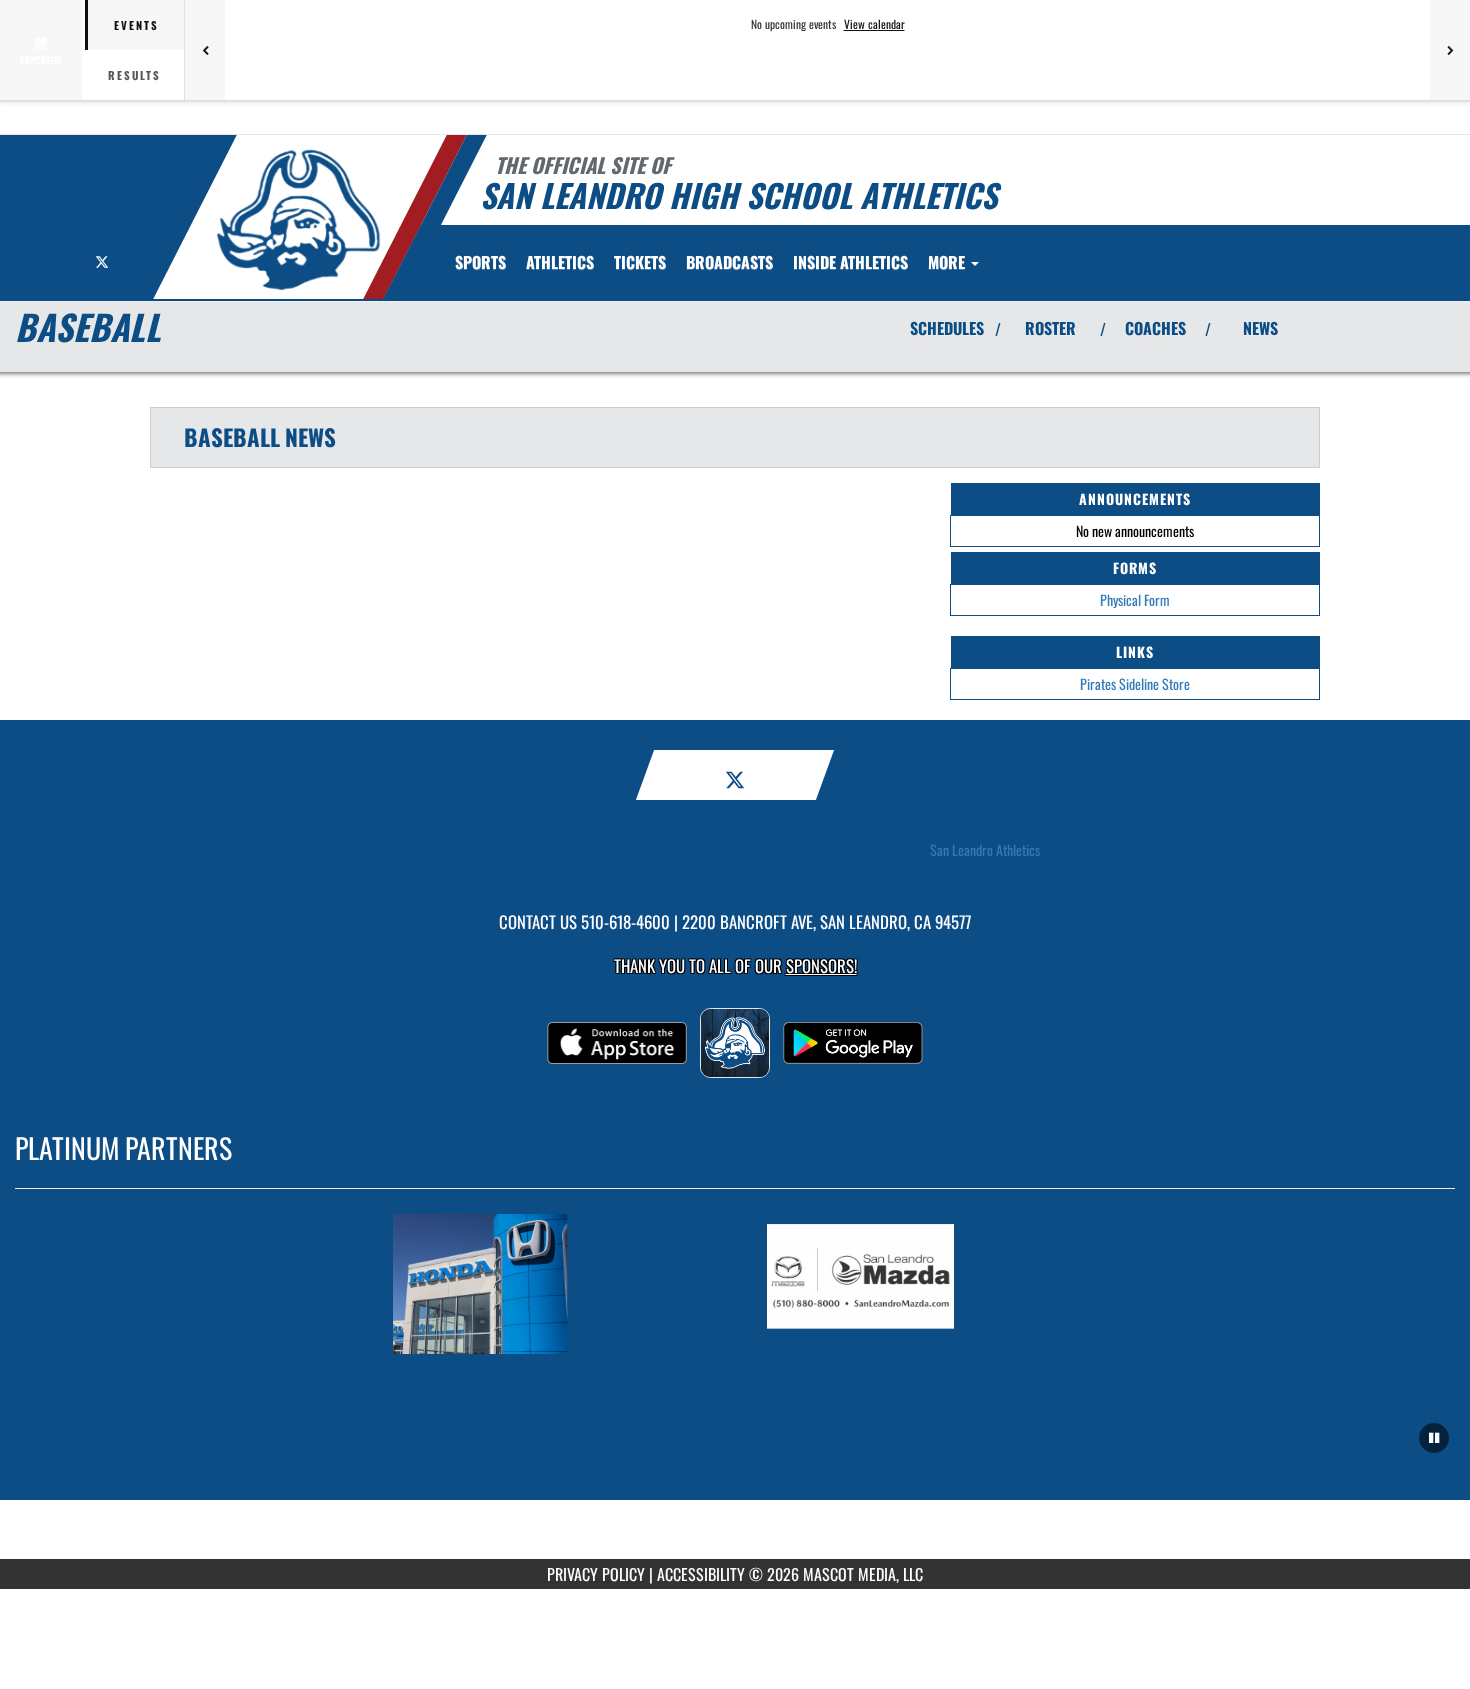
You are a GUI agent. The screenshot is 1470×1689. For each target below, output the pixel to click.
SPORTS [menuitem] (480, 262)
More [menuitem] (948, 262)
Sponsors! (821, 965)
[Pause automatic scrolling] (1434, 1438)
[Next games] (1450, 50)
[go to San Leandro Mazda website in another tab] (922, 1284)
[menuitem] (640, 262)
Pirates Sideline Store (1135, 683)
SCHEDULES (947, 328)
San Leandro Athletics (985, 850)
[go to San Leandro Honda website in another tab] (548, 1284)
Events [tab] (136, 25)
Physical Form (1135, 599)
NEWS (1260, 328)
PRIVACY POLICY (596, 1574)
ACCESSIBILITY (701, 1574)
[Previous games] (205, 50)
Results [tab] (134, 75)
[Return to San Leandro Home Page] (298, 220)
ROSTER (1050, 328)
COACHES (1155, 328)
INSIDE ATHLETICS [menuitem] (850, 262)
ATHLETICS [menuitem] (560, 262)
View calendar (874, 24)
